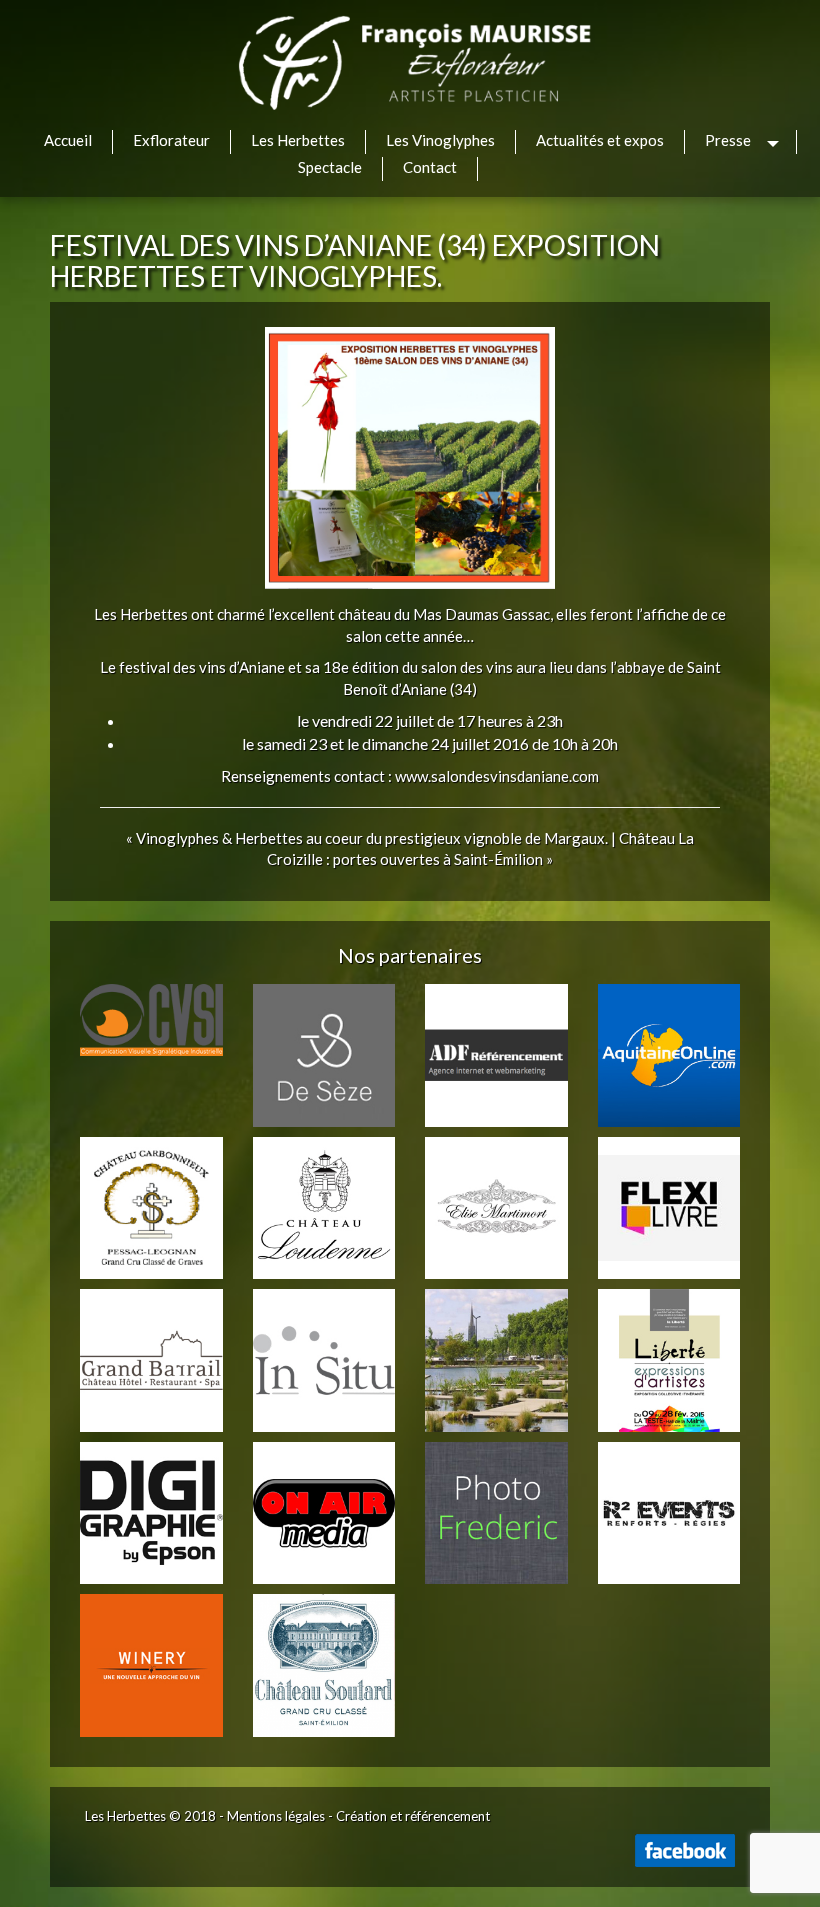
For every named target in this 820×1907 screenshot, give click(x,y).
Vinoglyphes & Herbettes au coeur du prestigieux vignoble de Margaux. (372, 838)
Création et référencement (413, 1816)
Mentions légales (276, 1816)
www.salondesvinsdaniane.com (497, 776)
